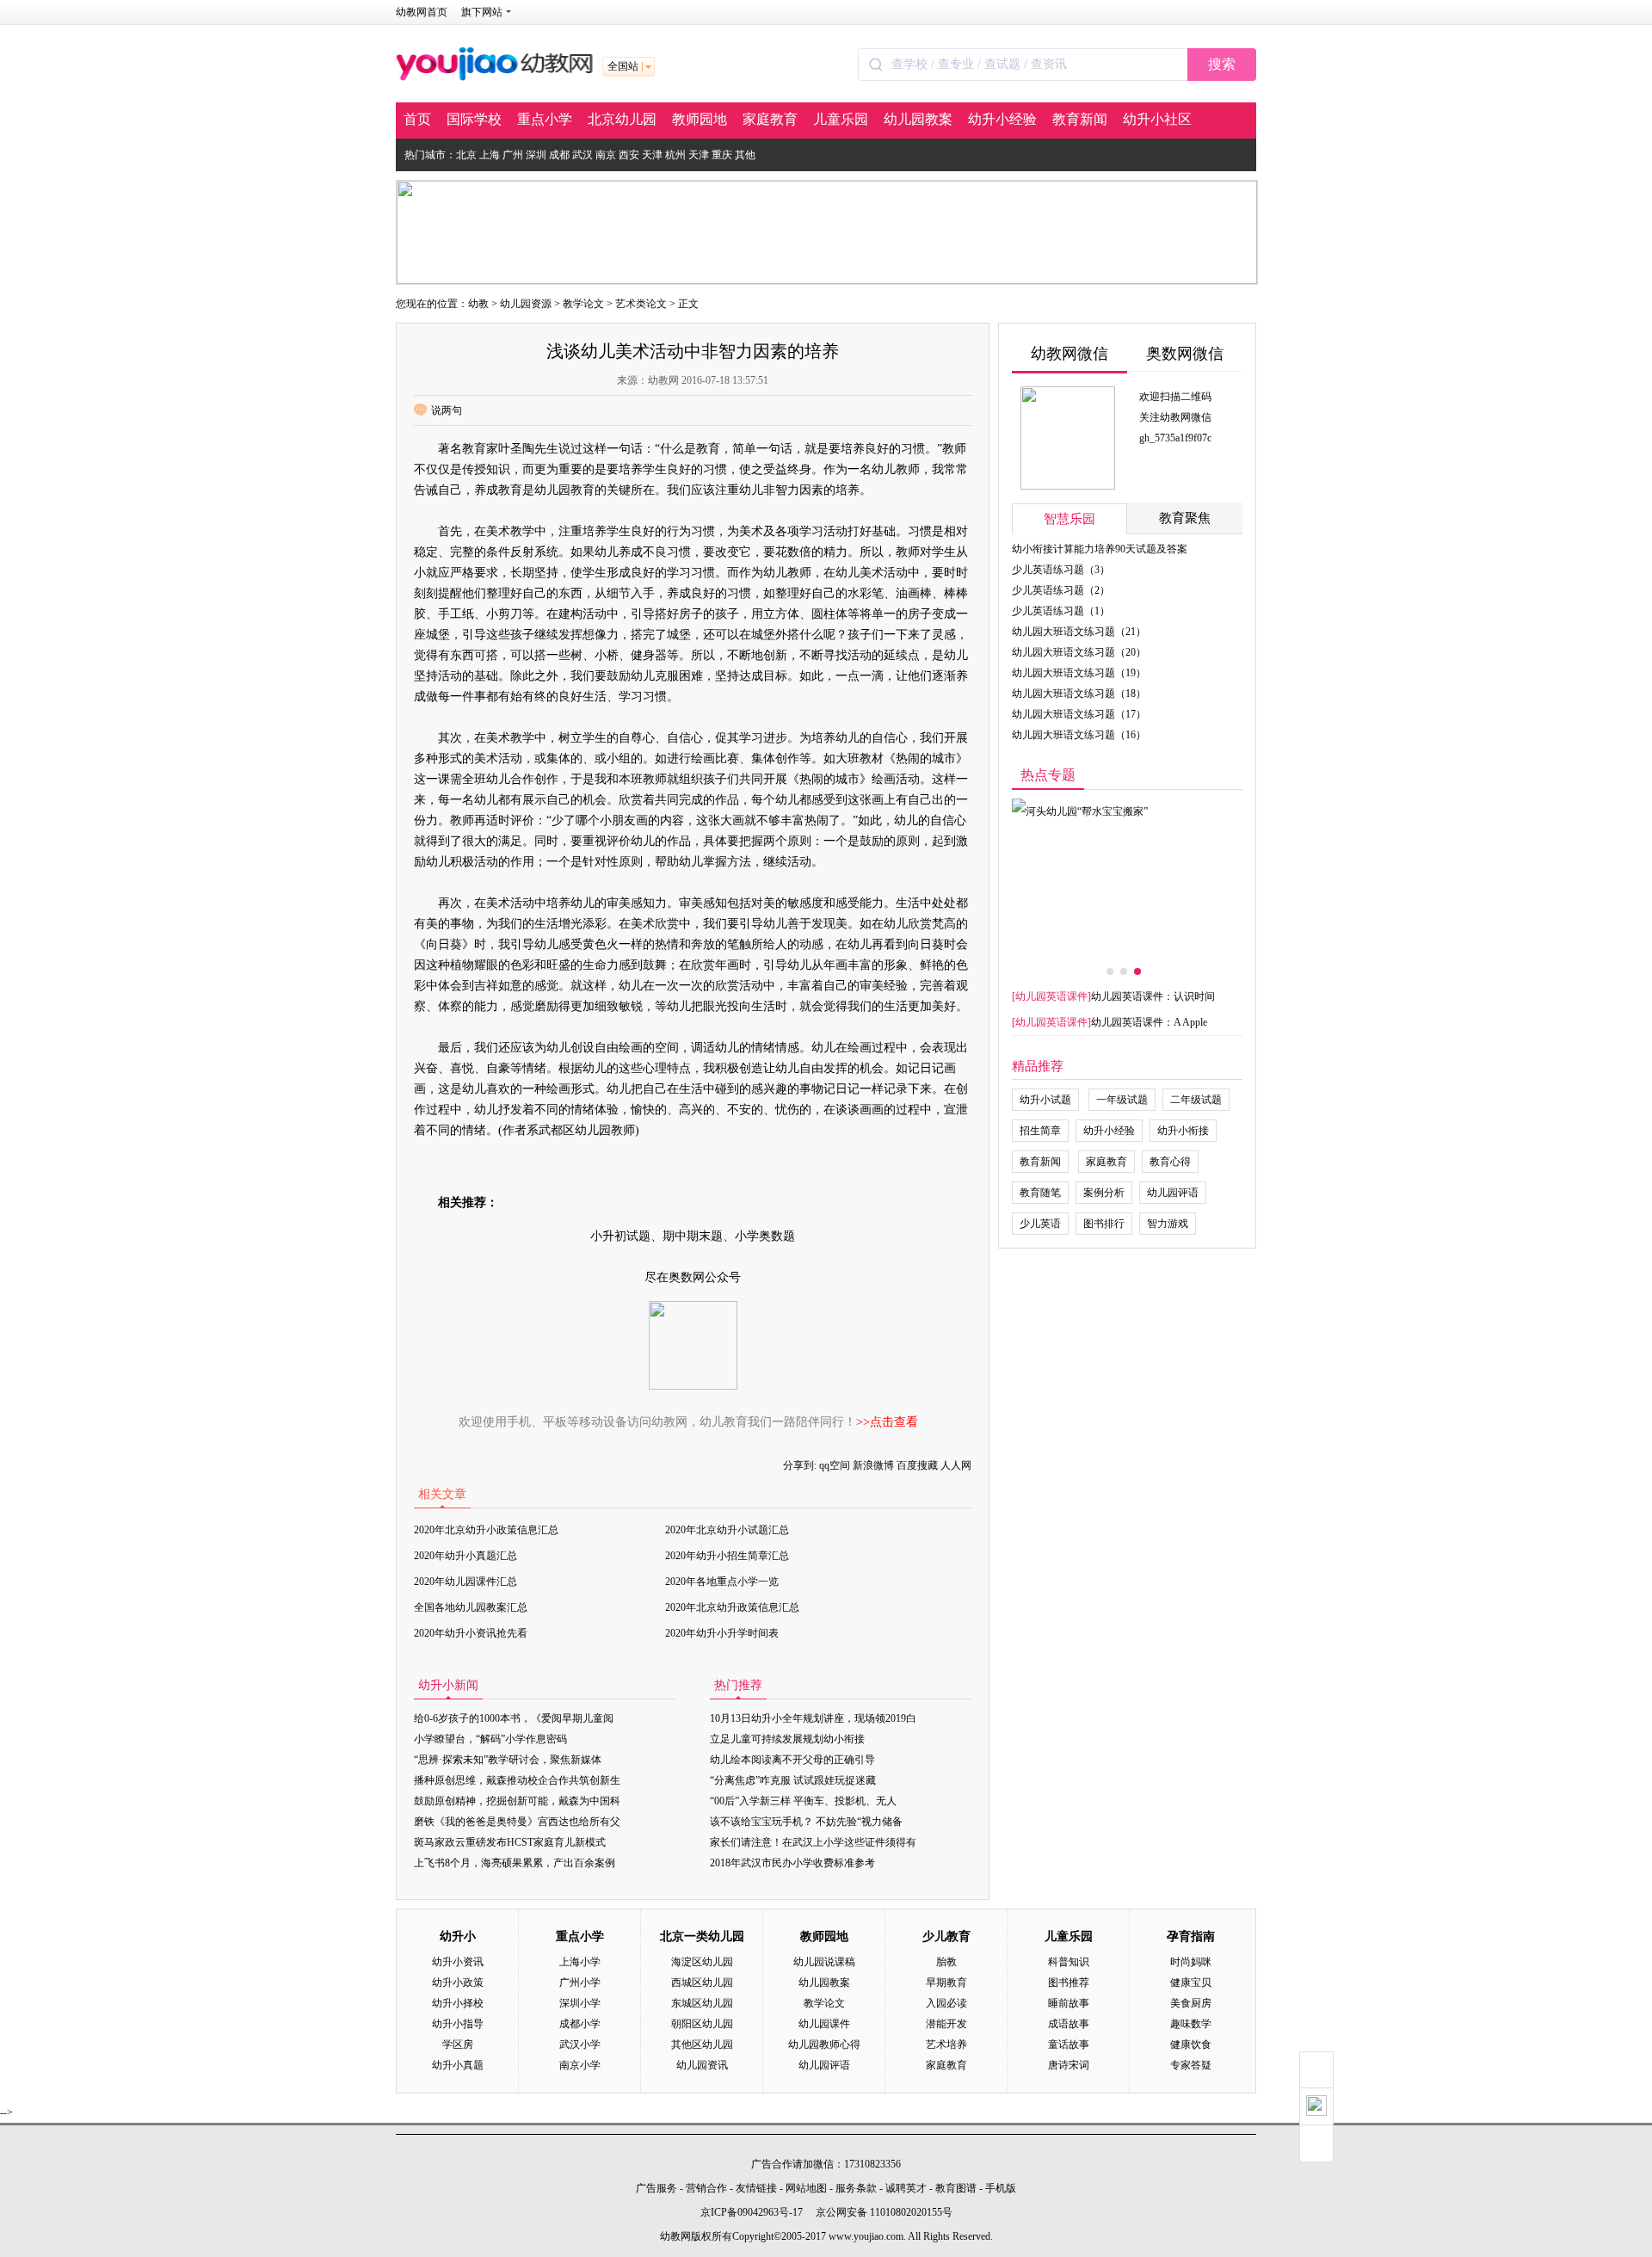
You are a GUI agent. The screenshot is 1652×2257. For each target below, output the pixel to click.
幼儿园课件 (824, 2024)
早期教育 (946, 1983)
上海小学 (580, 1962)
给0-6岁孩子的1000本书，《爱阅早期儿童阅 (514, 1718)
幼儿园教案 (918, 119)
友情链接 (756, 2188)
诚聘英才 (906, 2188)
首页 (417, 119)
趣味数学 (1191, 2024)
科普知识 (1069, 1962)
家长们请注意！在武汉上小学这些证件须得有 (813, 1842)
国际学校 (474, 119)
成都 (559, 155)
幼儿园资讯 (702, 2065)
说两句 (447, 410)
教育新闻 (1080, 119)
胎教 (946, 1962)
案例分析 (1104, 1193)
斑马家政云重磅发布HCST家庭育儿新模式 (510, 1842)
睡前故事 (1069, 2003)
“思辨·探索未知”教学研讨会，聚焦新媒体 (508, 1760)
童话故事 (1069, 2044)
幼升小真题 (458, 2065)
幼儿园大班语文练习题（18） (1079, 694)
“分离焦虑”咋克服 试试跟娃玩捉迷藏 (793, 1780)
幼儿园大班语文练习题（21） (1079, 632)
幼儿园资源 (526, 304)
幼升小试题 (1045, 1100)
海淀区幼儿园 (702, 1962)
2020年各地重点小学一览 (722, 1582)
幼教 (478, 304)
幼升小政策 (458, 1983)
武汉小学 (580, 2044)
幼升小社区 (1157, 119)
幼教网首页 (422, 12)
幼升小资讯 (458, 1962)
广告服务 (656, 2188)
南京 (606, 155)
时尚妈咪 (1191, 1962)
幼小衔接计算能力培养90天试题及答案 (1100, 549)
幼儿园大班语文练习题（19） (1079, 673)
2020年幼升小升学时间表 (722, 1633)
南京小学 (580, 2065)
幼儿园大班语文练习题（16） (1079, 735)
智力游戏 (1168, 1224)
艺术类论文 (641, 304)
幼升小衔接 (1183, 1131)
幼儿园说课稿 (824, 1962)
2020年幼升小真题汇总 (465, 1556)
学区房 (458, 2044)
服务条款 (856, 2188)
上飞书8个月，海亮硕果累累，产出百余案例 (515, 1863)
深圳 (536, 155)
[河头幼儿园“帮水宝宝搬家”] (1127, 878)
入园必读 (946, 2003)
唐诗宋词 (1069, 2065)
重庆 (722, 155)
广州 (513, 155)
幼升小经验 (1002, 119)
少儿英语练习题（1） (1061, 611)
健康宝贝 (1191, 1983)
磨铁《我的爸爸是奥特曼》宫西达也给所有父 (517, 1822)
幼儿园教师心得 (824, 2044)
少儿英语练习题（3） (1061, 570)
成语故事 (1069, 2024)
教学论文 (583, 304)
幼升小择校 (458, 2003)
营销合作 (706, 2188)
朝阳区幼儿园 (702, 2024)
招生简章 (1040, 1131)
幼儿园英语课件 (1051, 996)
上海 (490, 155)
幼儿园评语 (1173, 1193)
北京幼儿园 (622, 119)
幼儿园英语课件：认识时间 (1153, 996)
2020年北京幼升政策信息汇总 (732, 1607)
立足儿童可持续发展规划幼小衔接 (787, 1739)
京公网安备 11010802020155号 (884, 2212)
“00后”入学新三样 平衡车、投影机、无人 (803, 1801)
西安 (629, 155)
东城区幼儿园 (702, 2003)
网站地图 (806, 2188)
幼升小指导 (458, 2024)
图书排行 (1104, 1224)
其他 (745, 155)
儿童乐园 (841, 119)
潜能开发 (946, 2024)
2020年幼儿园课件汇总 (465, 1582)
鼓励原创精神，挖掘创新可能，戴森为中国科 (517, 1801)
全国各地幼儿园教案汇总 (471, 1607)
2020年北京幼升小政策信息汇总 (486, 1530)
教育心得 (1170, 1162)
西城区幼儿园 (702, 1983)
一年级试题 (1122, 1100)
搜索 (1222, 64)
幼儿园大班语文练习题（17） (1079, 714)
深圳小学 (580, 2003)
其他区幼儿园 (702, 2044)
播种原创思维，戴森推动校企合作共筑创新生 (517, 1780)
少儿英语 (1040, 1224)
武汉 (583, 155)
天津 (652, 155)
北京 (466, 155)
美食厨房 (1191, 2003)
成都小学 (580, 2024)
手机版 (1001, 2188)
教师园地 (700, 119)
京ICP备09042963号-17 (752, 2212)
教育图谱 (956, 2188)
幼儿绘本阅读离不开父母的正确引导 (792, 1760)
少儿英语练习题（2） (1061, 590)
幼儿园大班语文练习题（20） (1079, 652)
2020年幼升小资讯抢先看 (471, 1633)
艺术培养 (946, 2044)
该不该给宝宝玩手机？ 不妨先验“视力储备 (806, 1822)
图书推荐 (1069, 1983)
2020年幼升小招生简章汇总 (727, 1556)
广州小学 (580, 1983)
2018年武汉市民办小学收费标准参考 (792, 1863)
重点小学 (545, 119)
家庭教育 (770, 119)
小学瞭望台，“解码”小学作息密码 (490, 1739)
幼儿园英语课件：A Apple (1149, 1022)
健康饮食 (1191, 2044)
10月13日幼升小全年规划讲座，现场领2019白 (813, 1718)
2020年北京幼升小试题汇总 (727, 1530)
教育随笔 (1040, 1193)
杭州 (675, 155)
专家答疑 (1191, 2065)
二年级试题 (1196, 1100)
